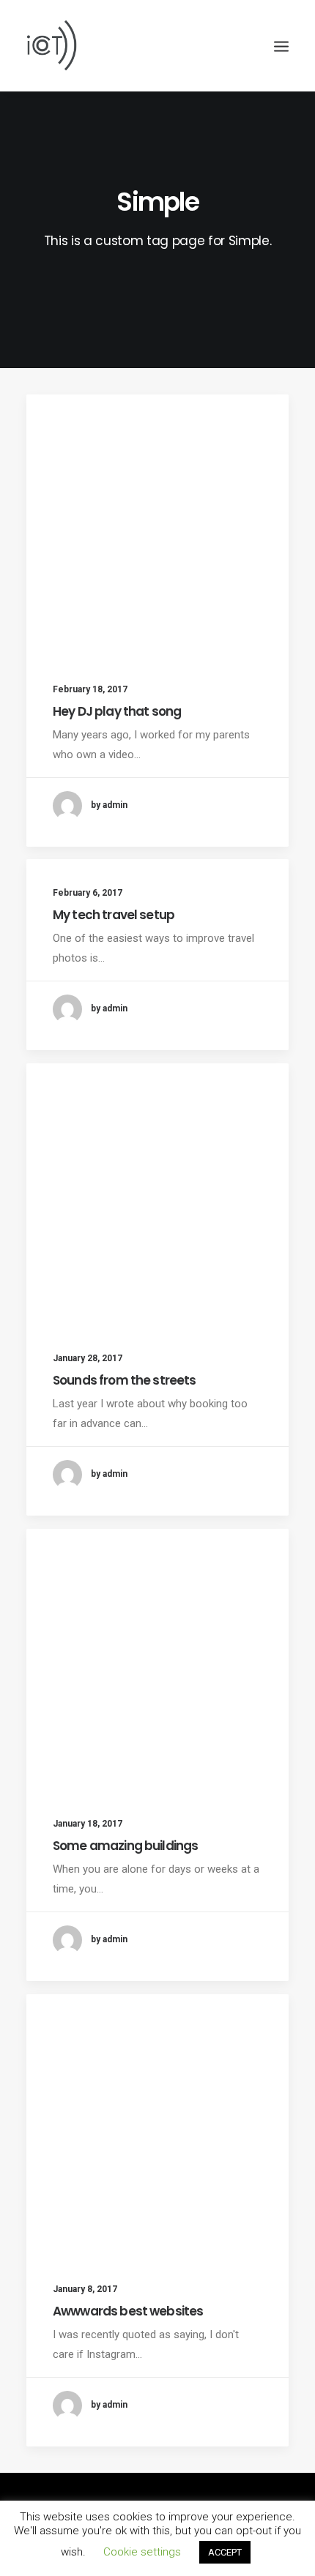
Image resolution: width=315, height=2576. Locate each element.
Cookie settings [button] (142, 2552)
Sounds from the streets (124, 1380)
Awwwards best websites (128, 2311)
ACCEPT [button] (225, 2552)
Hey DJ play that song (117, 711)
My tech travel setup (114, 915)
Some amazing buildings (125, 1846)
